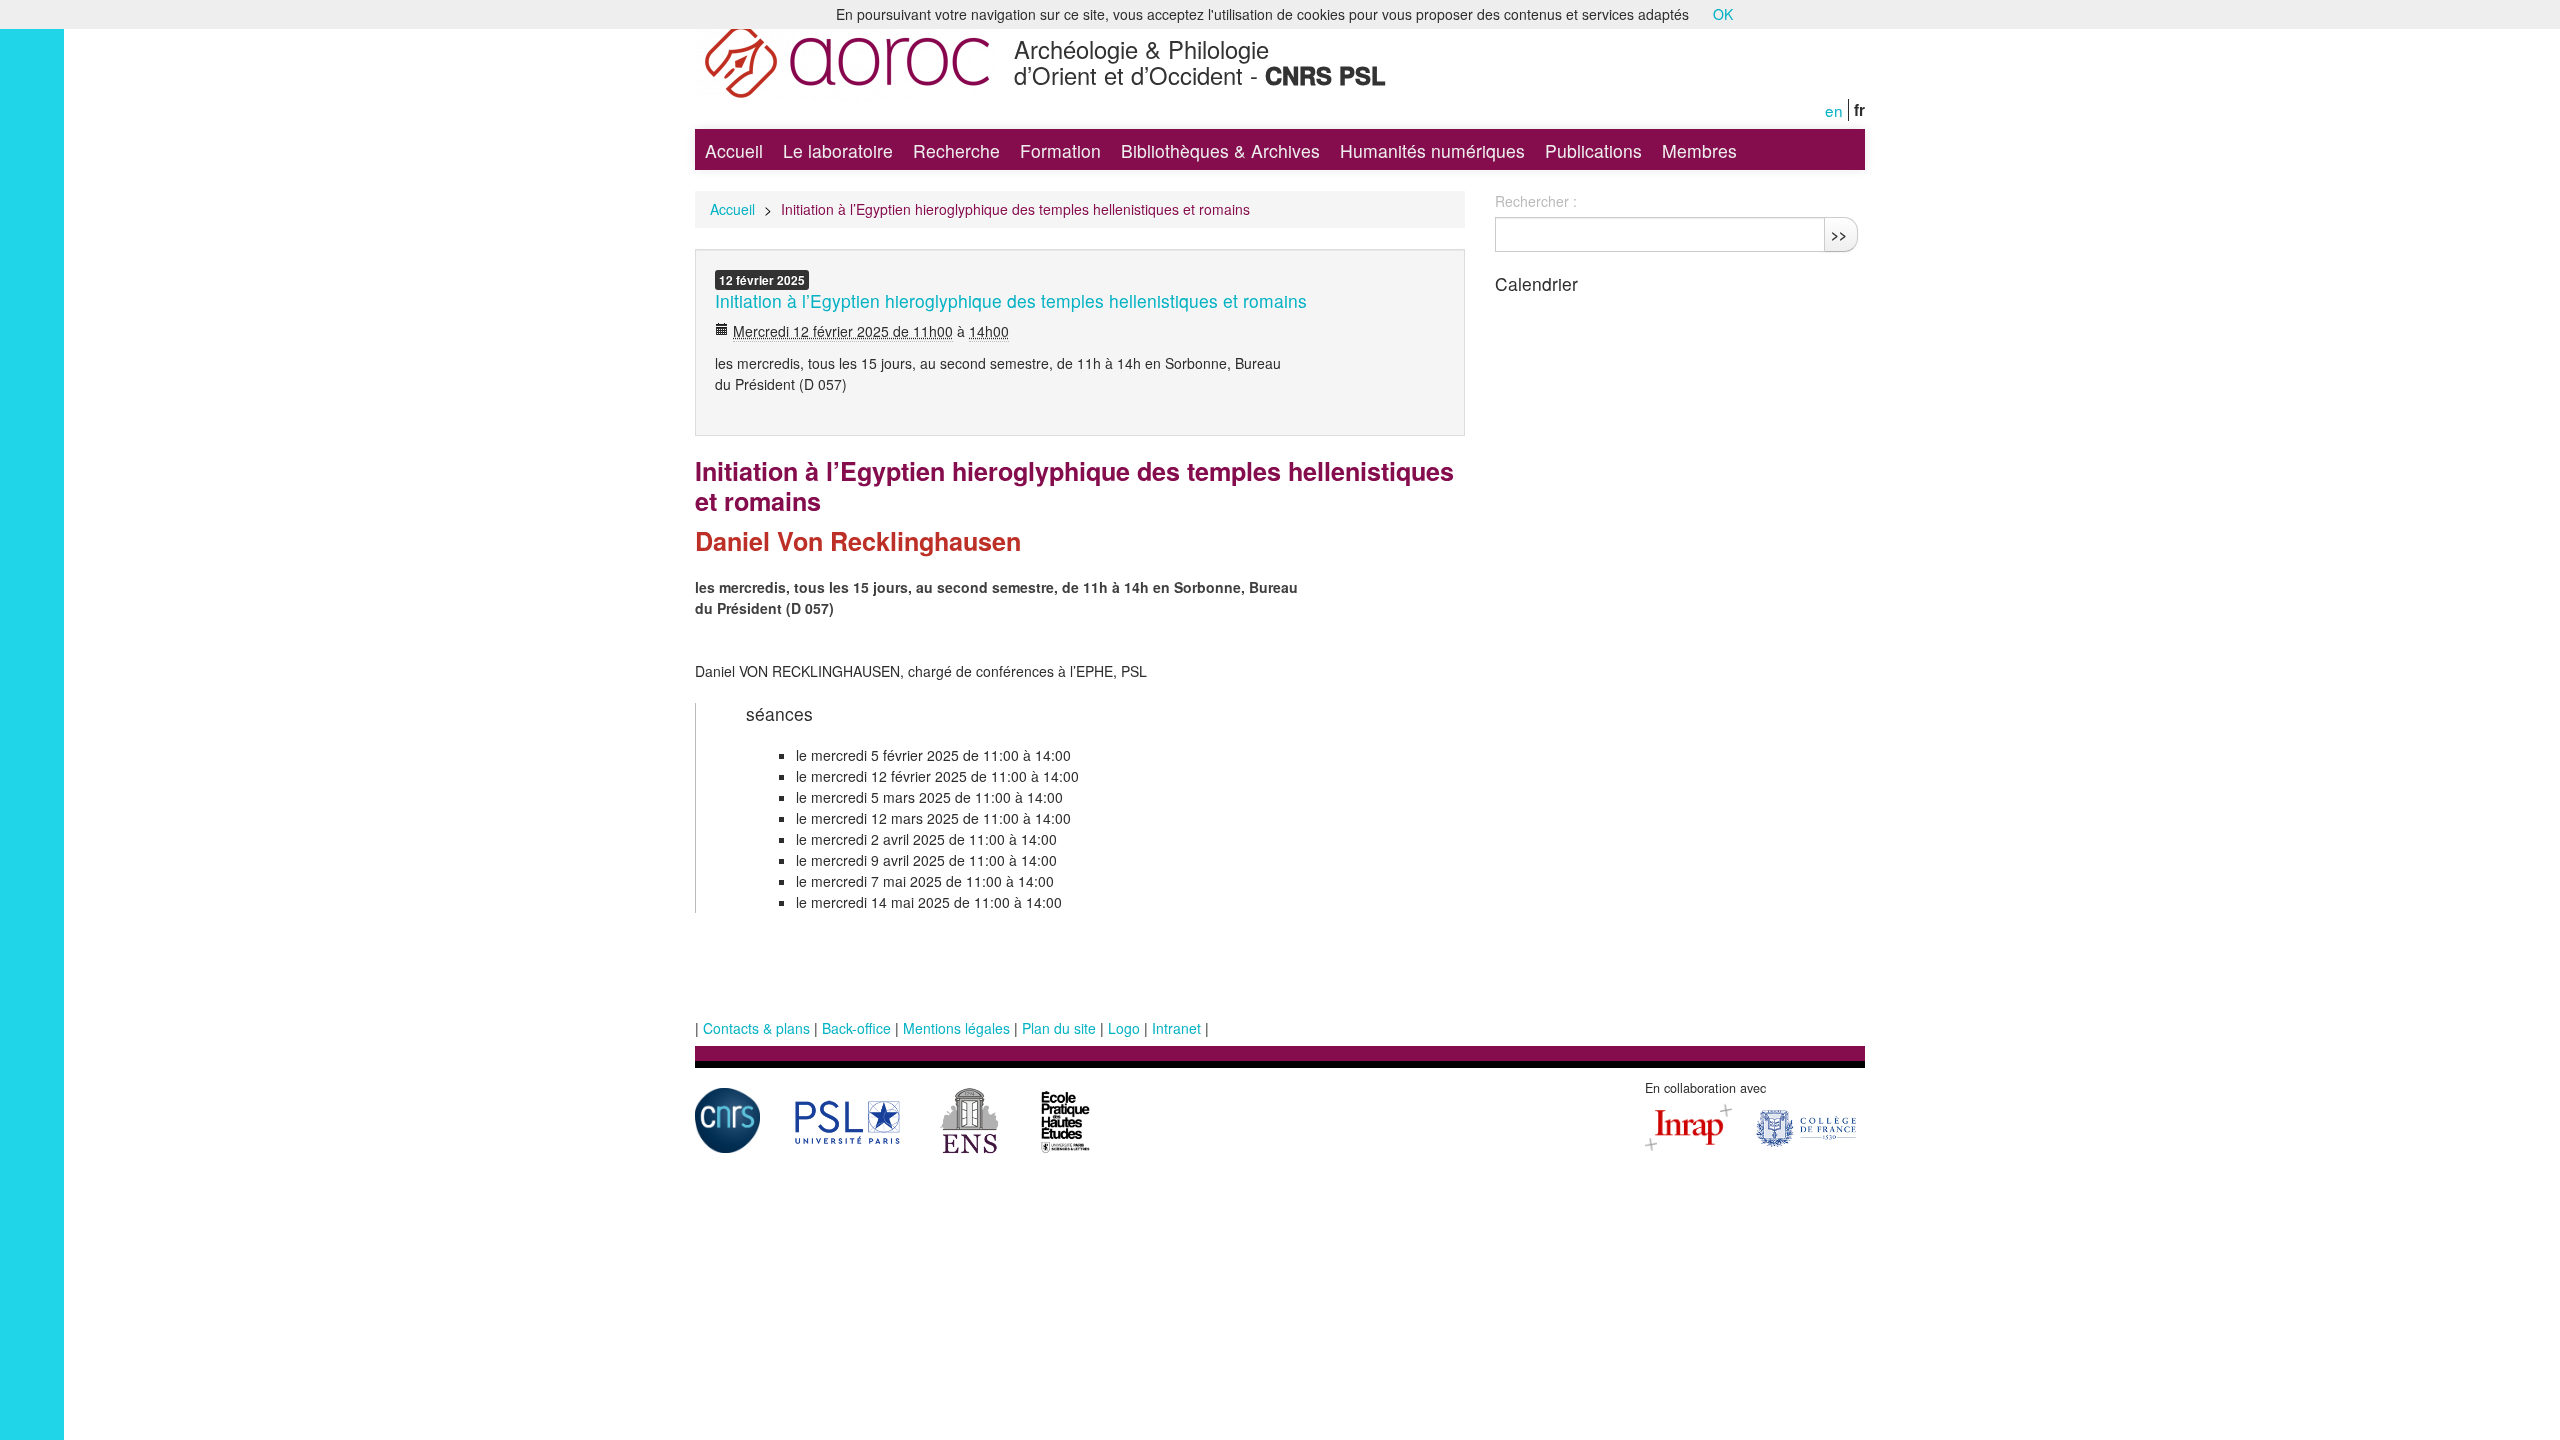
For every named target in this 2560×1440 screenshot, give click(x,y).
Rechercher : (1536, 201)
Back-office (856, 1028)
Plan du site (1059, 1028)
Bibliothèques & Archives (1220, 150)
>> (1839, 234)
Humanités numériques (1432, 150)
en (1834, 110)
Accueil (734, 150)
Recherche (956, 150)
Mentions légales (956, 1028)
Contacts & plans (756, 1028)
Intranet (1176, 1028)
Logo (1124, 1028)
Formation (1060, 150)
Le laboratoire (838, 150)
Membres (1699, 150)
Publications (1593, 150)
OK (1723, 14)
